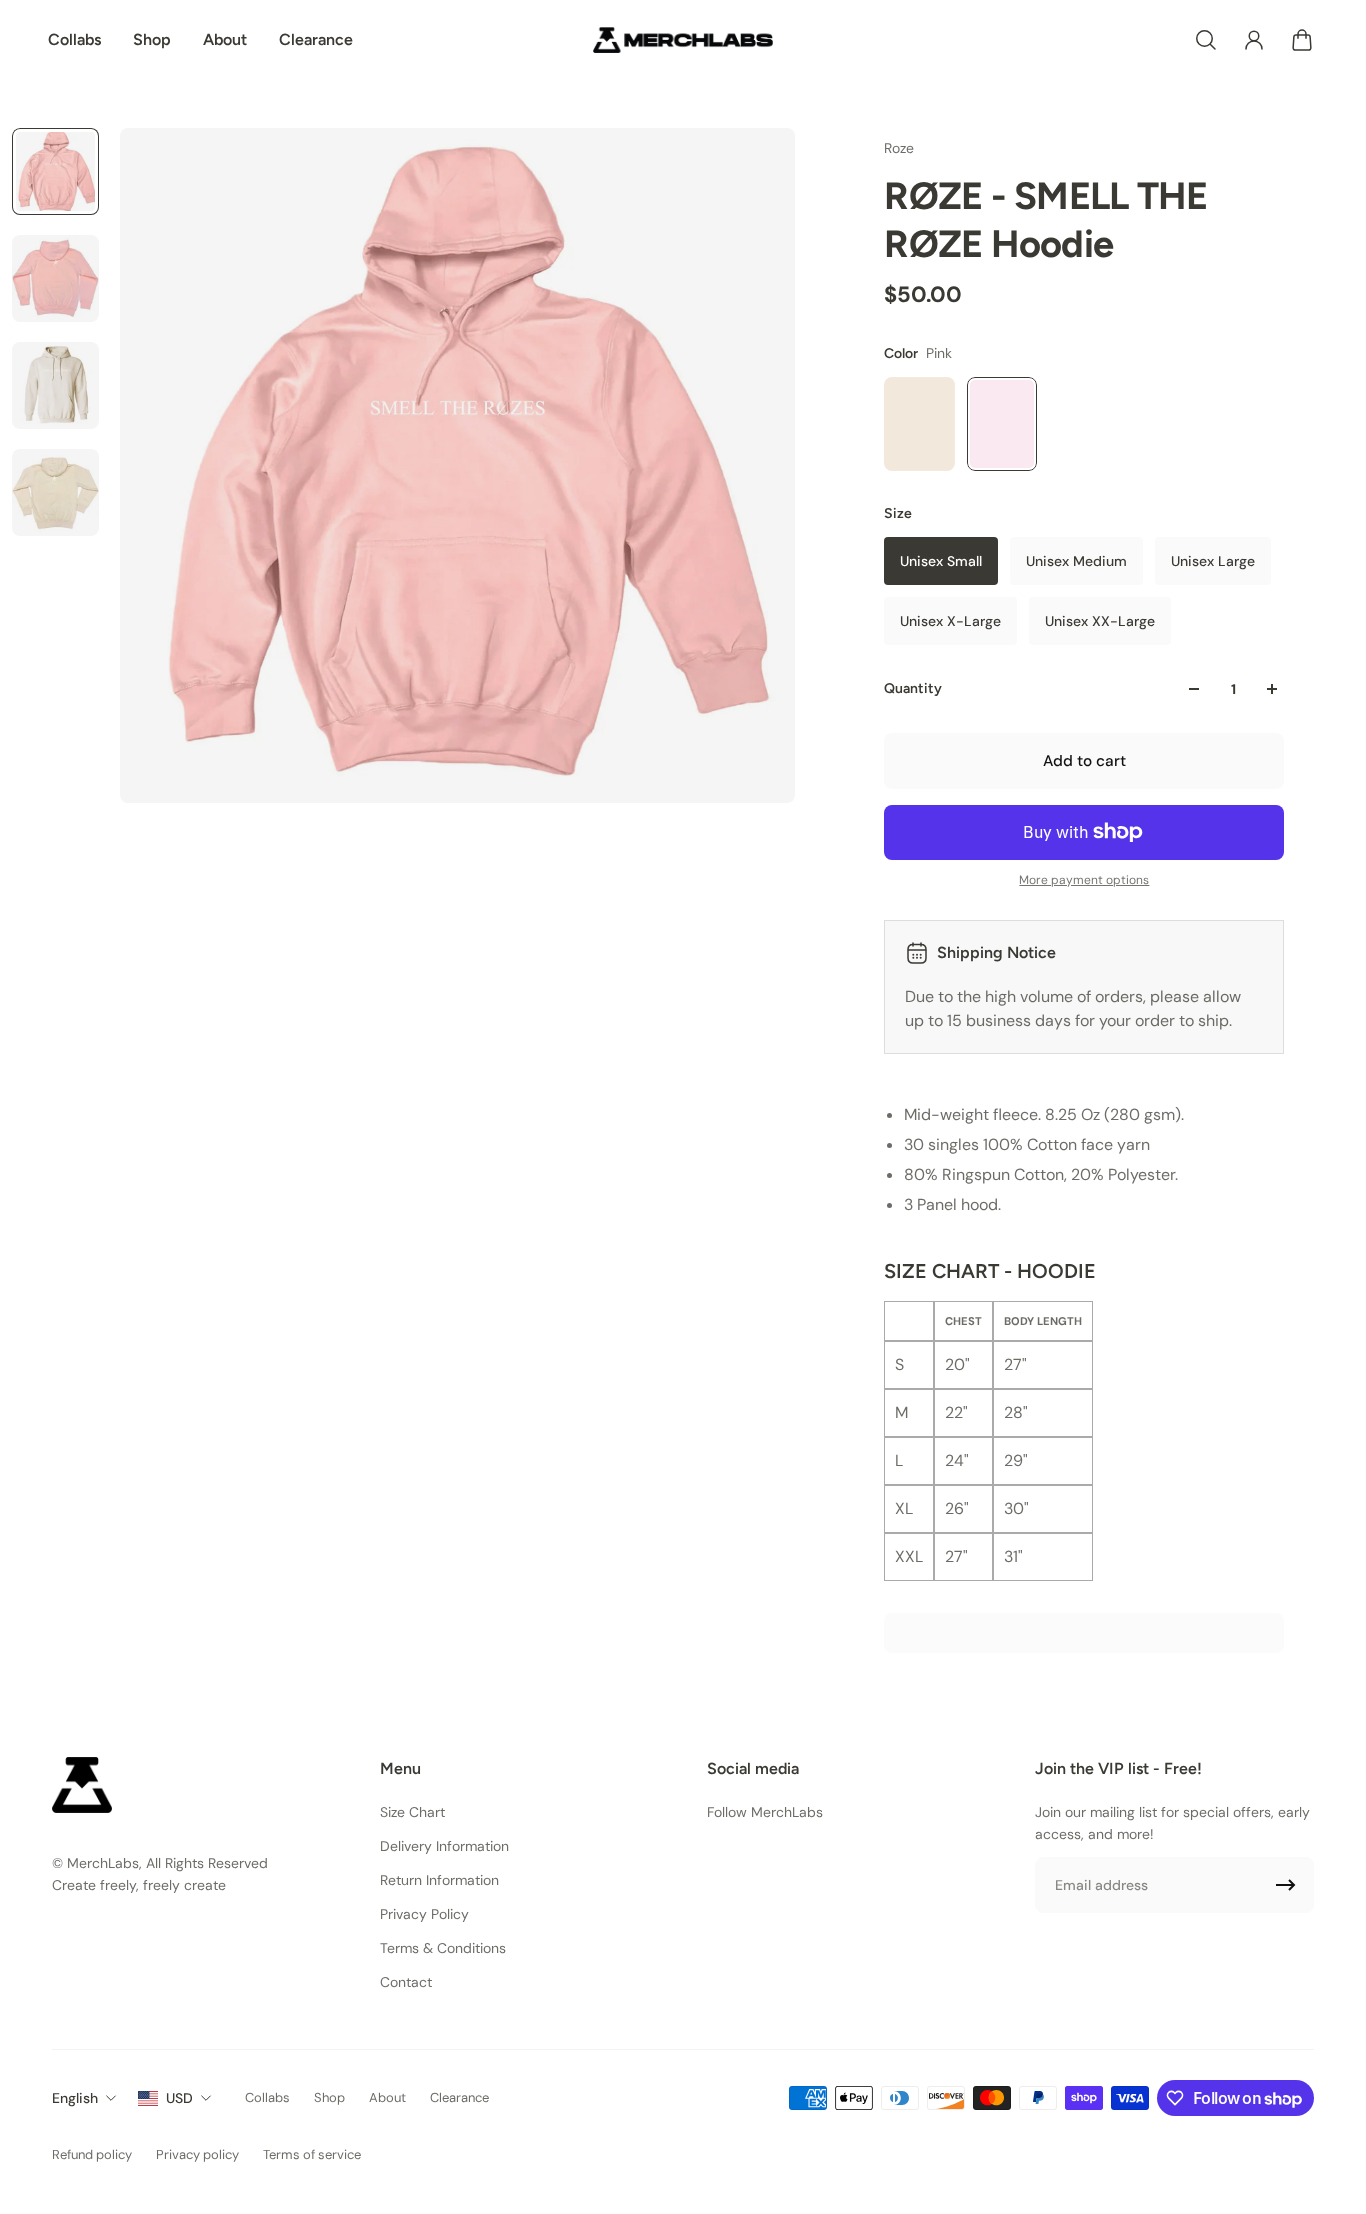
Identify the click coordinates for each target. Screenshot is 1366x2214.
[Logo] (683, 40)
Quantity (913, 688)
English (75, 2098)
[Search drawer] (1206, 40)
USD (179, 2098)
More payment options (1084, 880)
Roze (899, 148)
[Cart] (1302, 40)
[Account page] (1254, 40)
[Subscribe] (1286, 1885)
